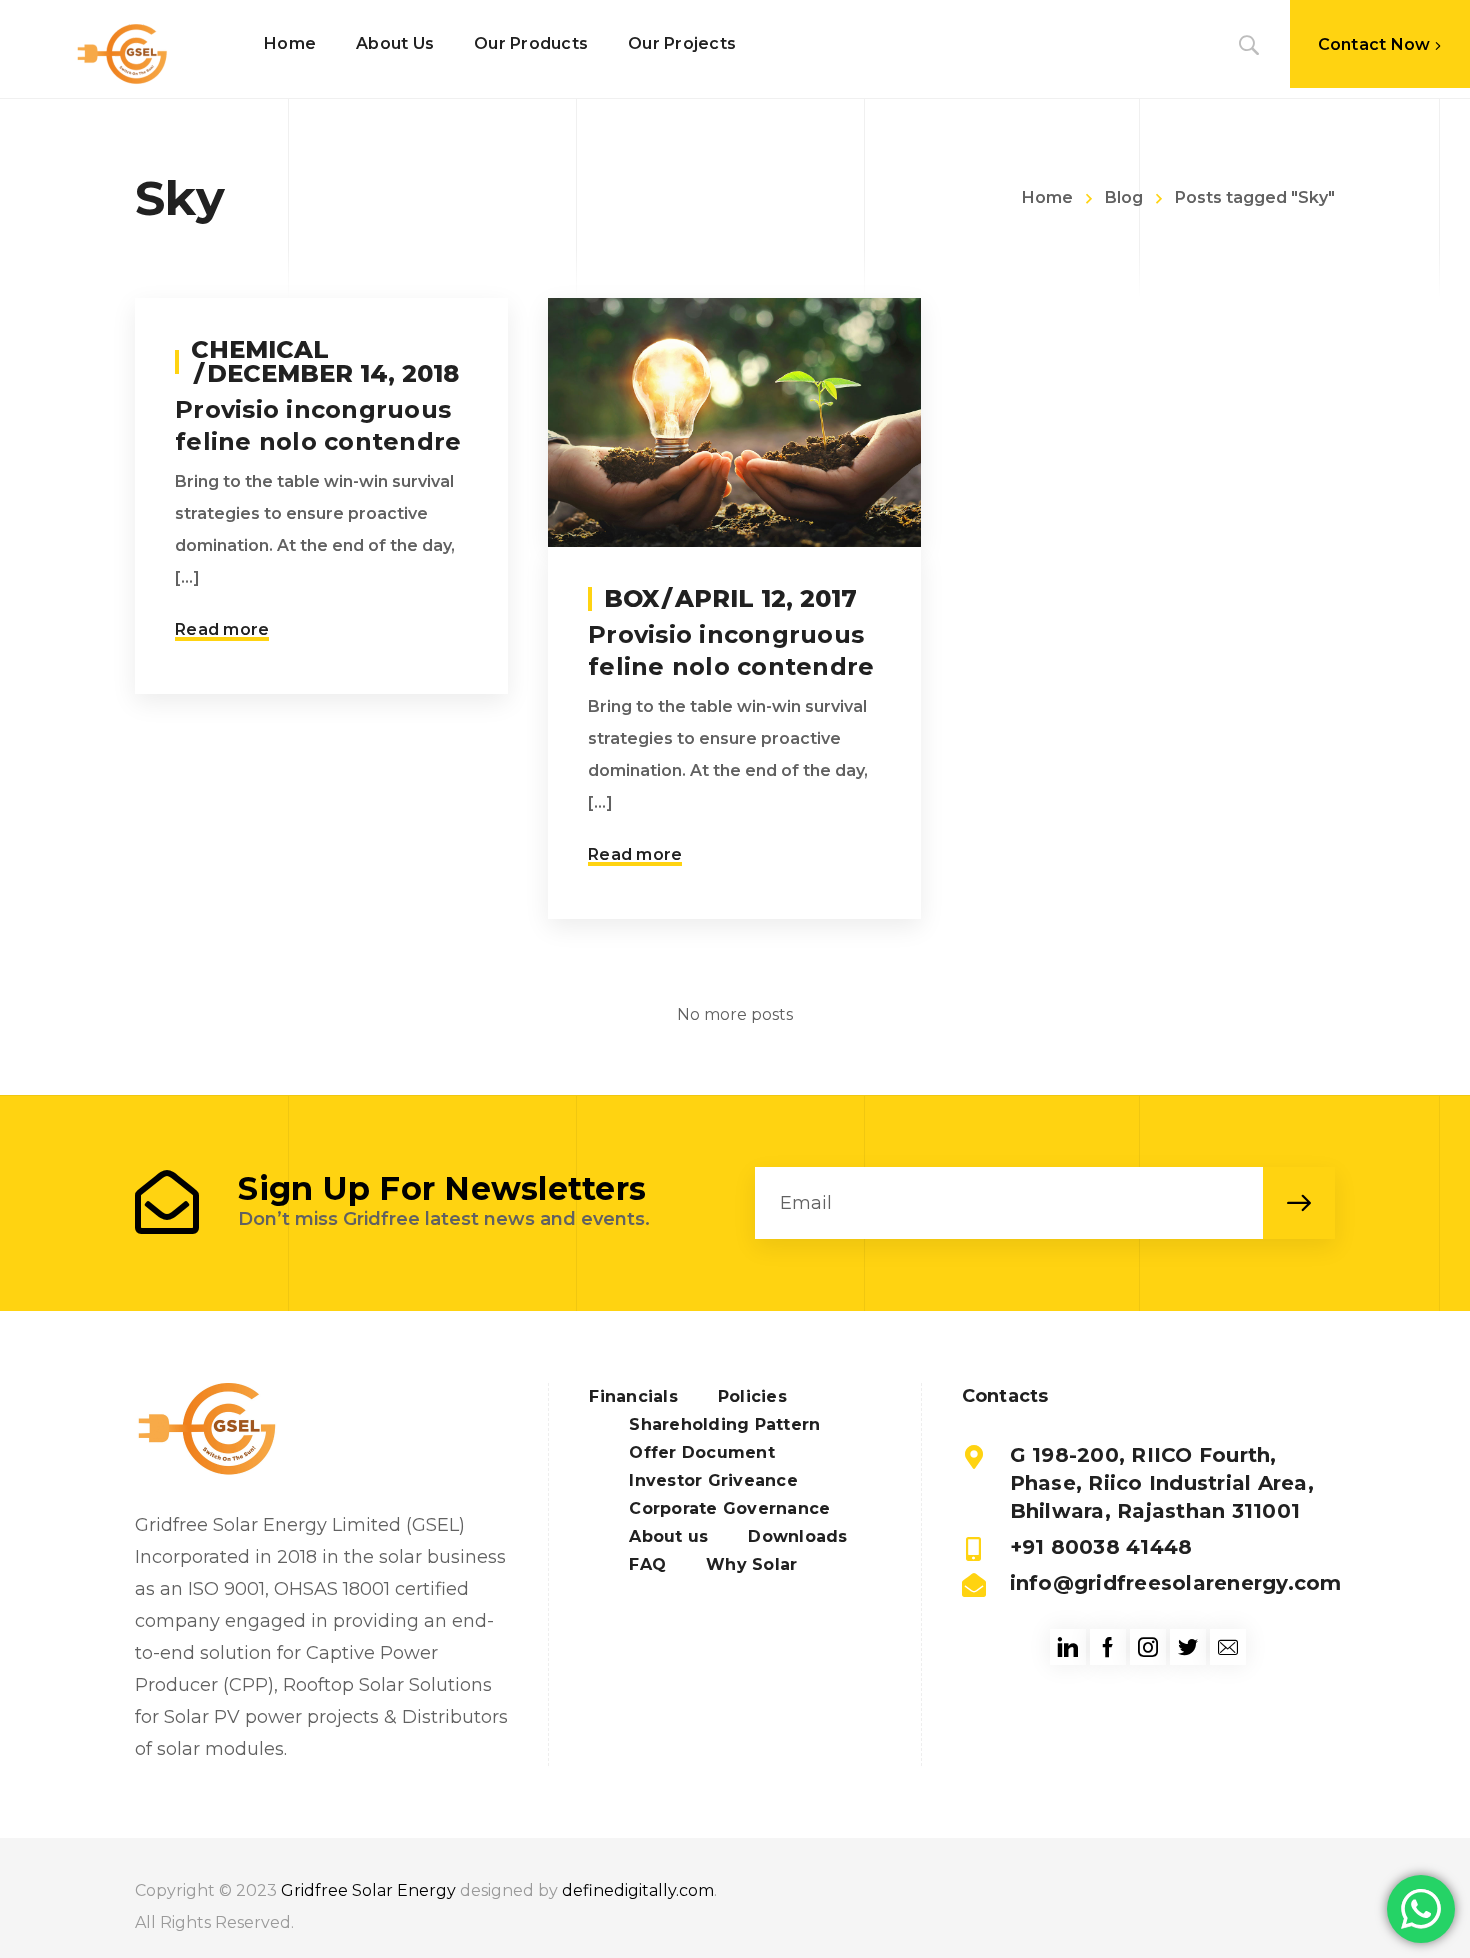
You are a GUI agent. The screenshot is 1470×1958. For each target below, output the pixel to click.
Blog (1124, 197)
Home (1047, 197)
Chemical (260, 349)
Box (631, 598)
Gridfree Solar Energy (368, 1890)
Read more (222, 629)
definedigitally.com (638, 1890)
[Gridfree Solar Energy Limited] (122, 54)
